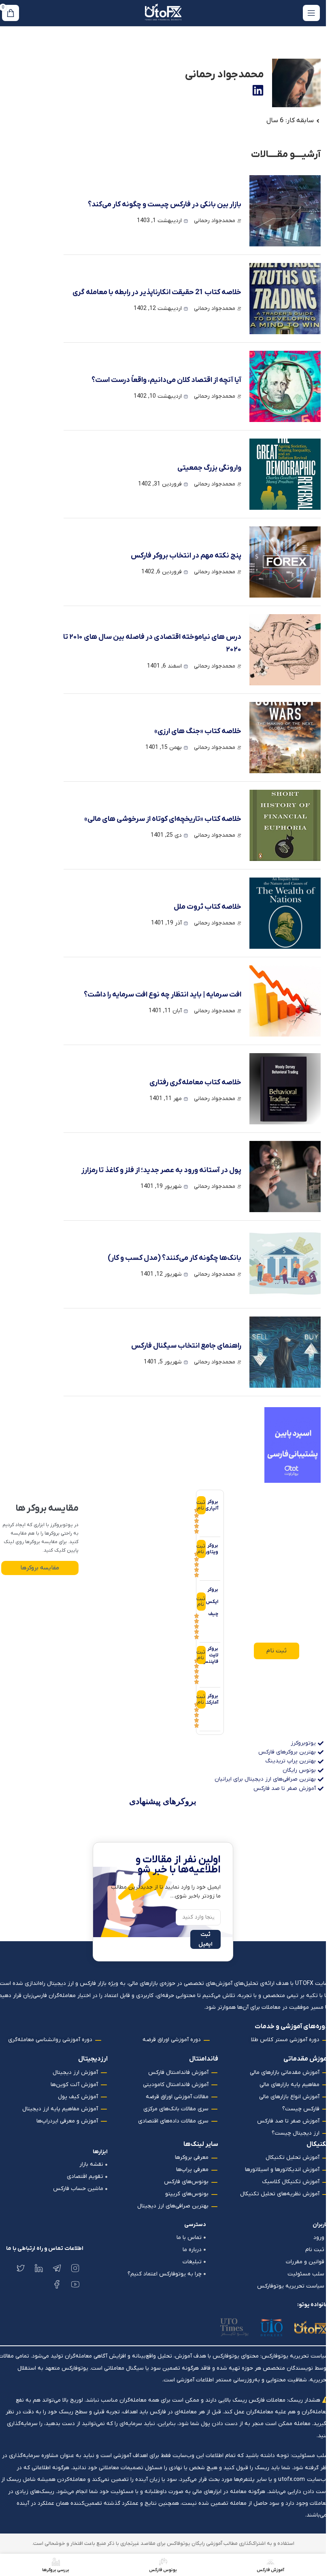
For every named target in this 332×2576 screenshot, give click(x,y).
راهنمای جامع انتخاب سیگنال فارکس (186, 1346)
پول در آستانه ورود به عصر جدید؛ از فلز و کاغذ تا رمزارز (161, 1170)
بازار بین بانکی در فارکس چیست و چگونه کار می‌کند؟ (165, 205)
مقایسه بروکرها (40, 1568)
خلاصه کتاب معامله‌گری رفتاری (195, 1082)
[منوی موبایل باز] (311, 13)
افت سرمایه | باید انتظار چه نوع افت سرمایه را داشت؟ (163, 995)
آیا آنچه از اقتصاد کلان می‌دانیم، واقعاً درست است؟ (166, 380)
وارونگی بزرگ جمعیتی (209, 468)
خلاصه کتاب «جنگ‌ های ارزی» (198, 731)
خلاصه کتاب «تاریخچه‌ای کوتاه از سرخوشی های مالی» (163, 819)
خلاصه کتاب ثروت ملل (207, 907)
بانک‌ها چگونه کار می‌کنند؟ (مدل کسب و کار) (175, 1258)
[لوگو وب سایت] (163, 13)
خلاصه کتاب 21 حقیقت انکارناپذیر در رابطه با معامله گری (157, 292)
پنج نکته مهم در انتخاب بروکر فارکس (186, 556)
